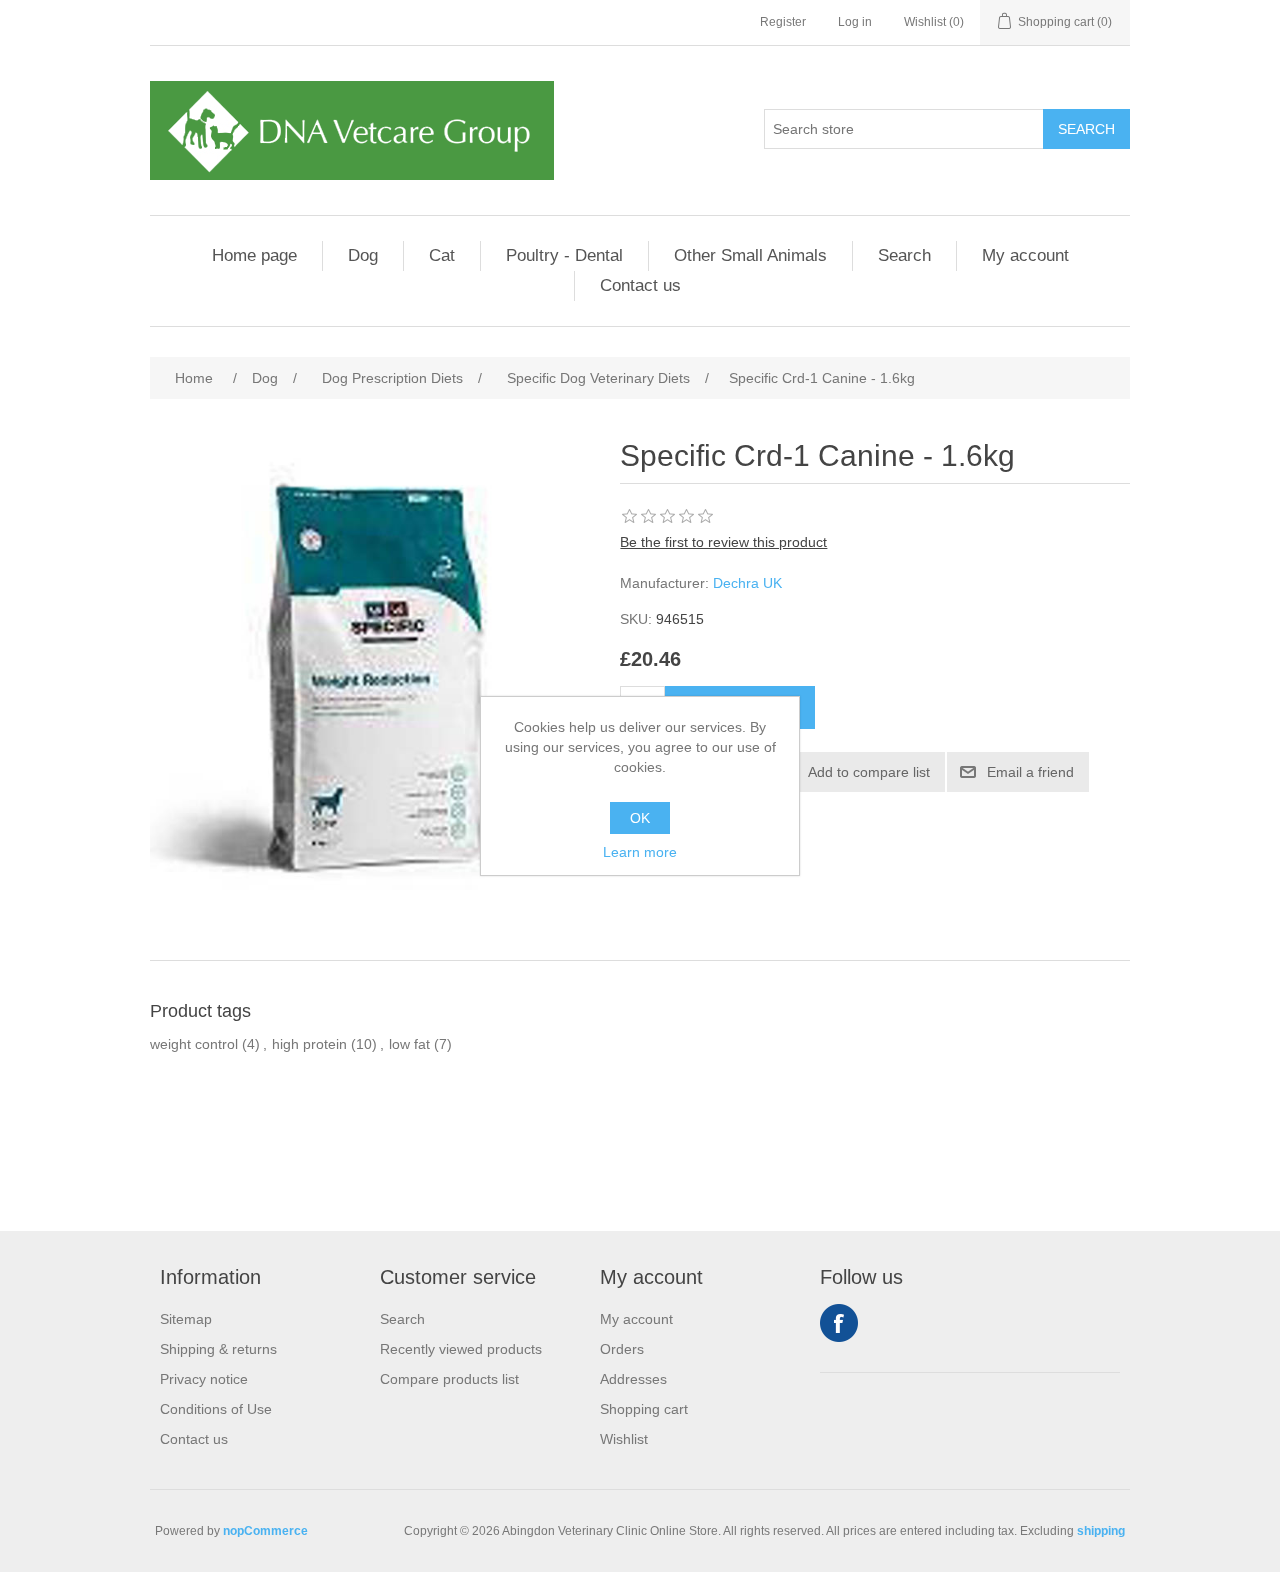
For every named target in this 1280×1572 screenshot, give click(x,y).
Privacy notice (204, 1379)
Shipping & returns (218, 1349)
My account (1025, 255)
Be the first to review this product (723, 542)
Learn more (640, 852)
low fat (409, 1044)
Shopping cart (644, 1409)
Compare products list (449, 1379)
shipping (1101, 1531)
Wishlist (624, 1439)
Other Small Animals (750, 255)
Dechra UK (747, 583)
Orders (622, 1349)
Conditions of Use (216, 1409)
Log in (855, 22)
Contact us (640, 285)
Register (783, 22)
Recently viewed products (461, 1349)
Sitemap (186, 1319)
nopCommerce (265, 1531)
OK (640, 818)
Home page (254, 255)
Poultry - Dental (564, 255)
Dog (363, 255)
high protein (309, 1044)
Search (904, 255)
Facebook (839, 1323)
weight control (194, 1044)
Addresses (633, 1379)
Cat (442, 255)
